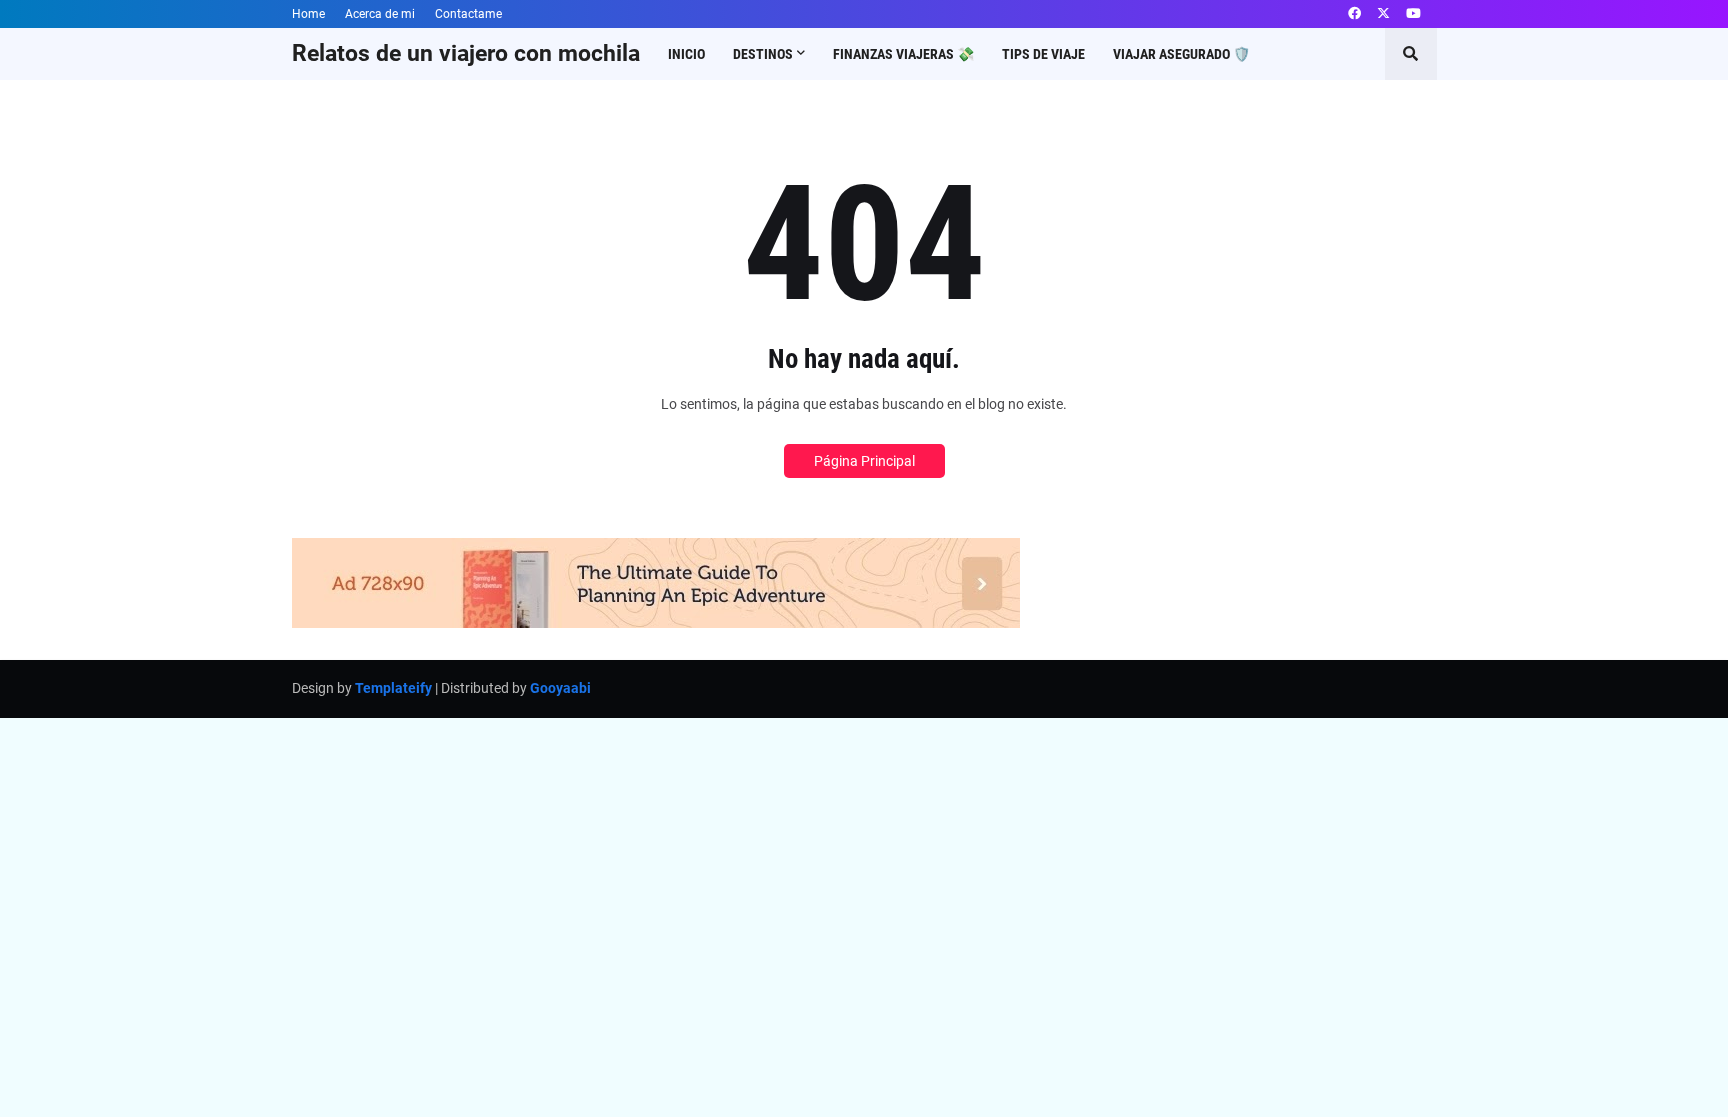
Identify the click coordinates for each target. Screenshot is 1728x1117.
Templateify (393, 688)
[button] (1411, 54)
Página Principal (864, 461)
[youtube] (1413, 14)
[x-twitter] (1383, 14)
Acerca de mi (380, 14)
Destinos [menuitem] (763, 54)
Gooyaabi (560, 688)
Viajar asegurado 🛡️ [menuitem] (1181, 54)
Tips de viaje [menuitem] (1043, 54)
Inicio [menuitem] (686, 54)
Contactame (468, 14)
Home (308, 14)
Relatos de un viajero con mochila (466, 53)
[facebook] (1354, 14)
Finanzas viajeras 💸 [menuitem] (903, 54)
